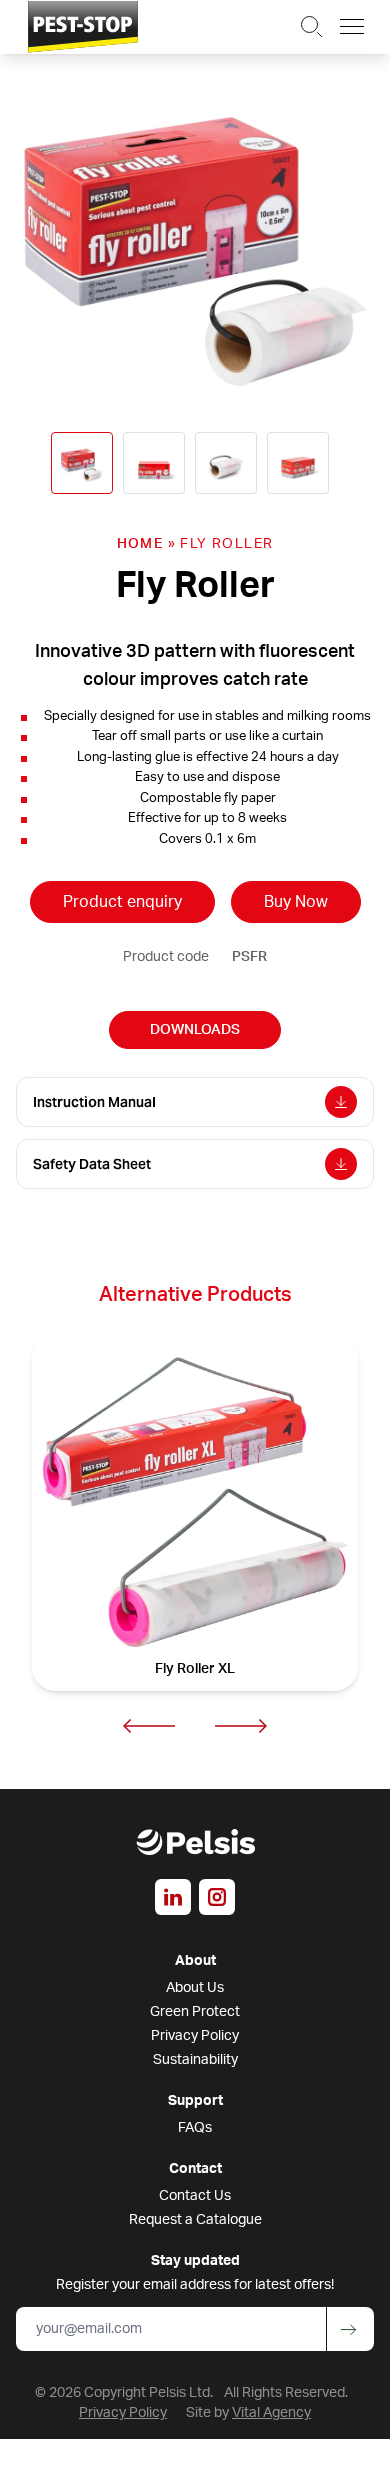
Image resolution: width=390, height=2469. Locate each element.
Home (140, 544)
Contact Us (195, 2196)
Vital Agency (271, 2413)
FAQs (195, 2128)
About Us (195, 1988)
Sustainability (195, 2060)
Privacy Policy (195, 2036)
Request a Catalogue (195, 2220)
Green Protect (195, 2012)
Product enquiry (122, 902)
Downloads (195, 1030)
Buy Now (296, 902)
